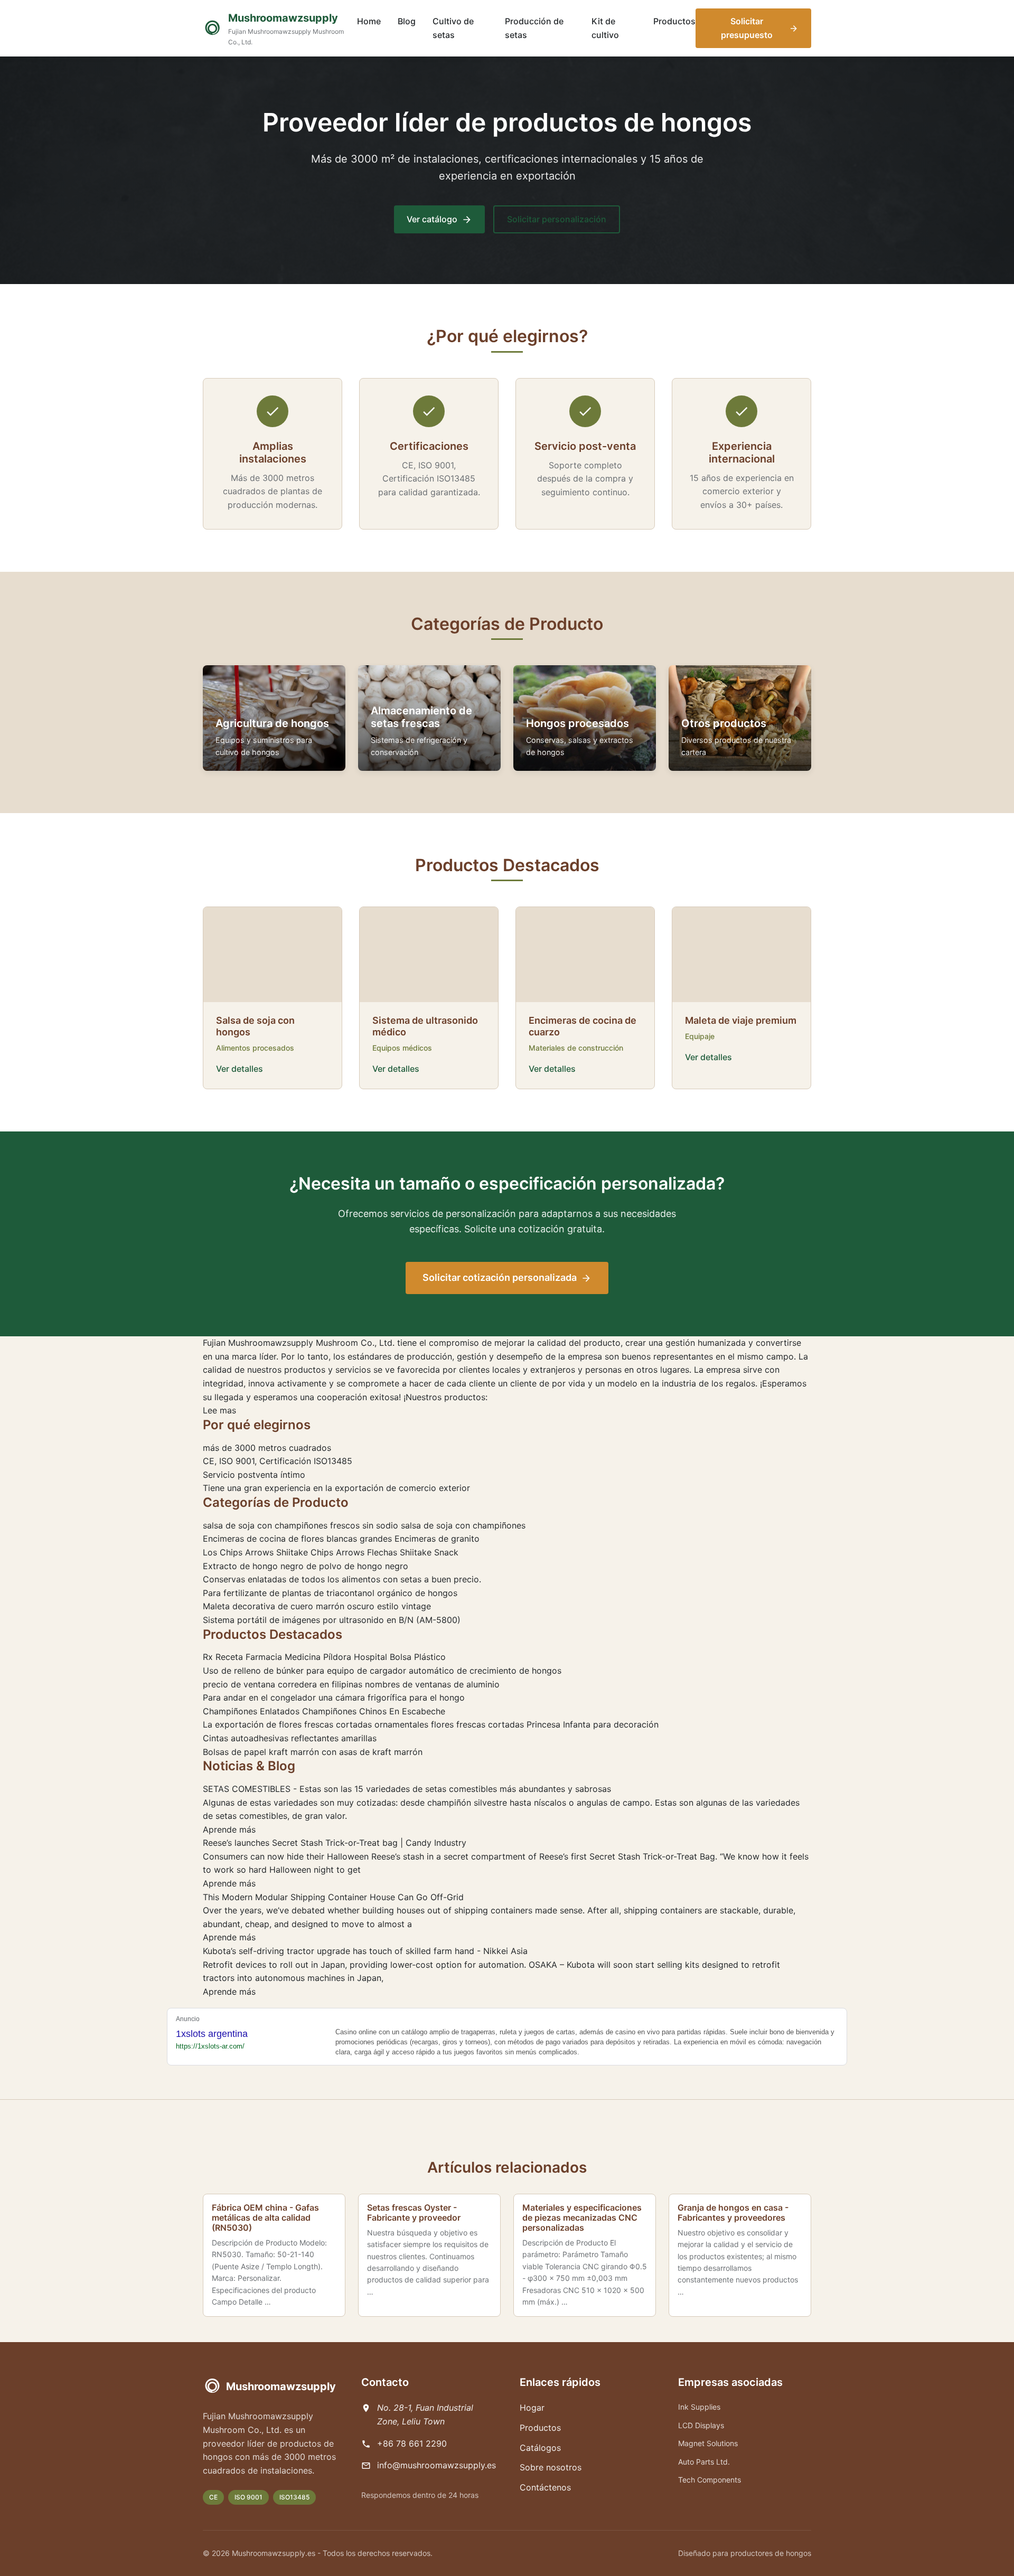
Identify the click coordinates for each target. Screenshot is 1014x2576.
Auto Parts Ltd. (704, 2462)
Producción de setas (534, 28)
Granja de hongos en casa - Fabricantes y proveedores (733, 2212)
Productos (674, 21)
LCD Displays (701, 2425)
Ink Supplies (699, 2407)
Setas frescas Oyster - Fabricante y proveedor (414, 2212)
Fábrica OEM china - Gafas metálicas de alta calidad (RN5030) (265, 2218)
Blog (407, 21)
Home (369, 21)
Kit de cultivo (605, 28)
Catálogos (540, 2448)
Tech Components (710, 2480)
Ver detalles (240, 1069)
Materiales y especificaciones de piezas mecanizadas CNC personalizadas (582, 2218)
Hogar (532, 2408)
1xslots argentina (212, 2034)
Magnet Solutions (708, 2443)
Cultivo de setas (453, 28)
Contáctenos (545, 2487)
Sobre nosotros (551, 2467)
